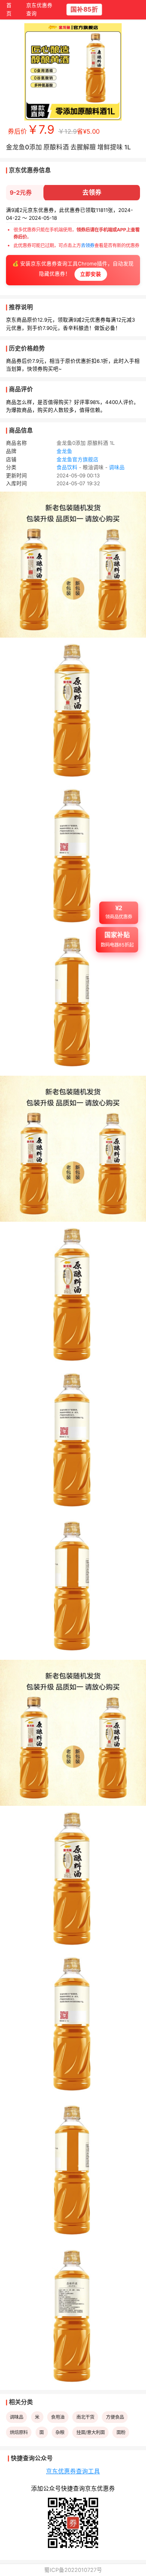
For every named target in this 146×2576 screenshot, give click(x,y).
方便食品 (115, 2417)
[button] (119, 916)
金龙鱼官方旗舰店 (77, 459)
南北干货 (85, 2417)
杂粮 (60, 2432)
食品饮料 (67, 467)
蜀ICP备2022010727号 (73, 2570)
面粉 (121, 2432)
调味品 (117, 467)
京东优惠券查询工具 (73, 2471)
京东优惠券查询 (39, 10)
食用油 (58, 2417)
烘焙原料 (19, 2432)
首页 (9, 10)
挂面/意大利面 (91, 2432)
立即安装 (91, 274)
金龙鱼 (64, 451)
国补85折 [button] (84, 10)
